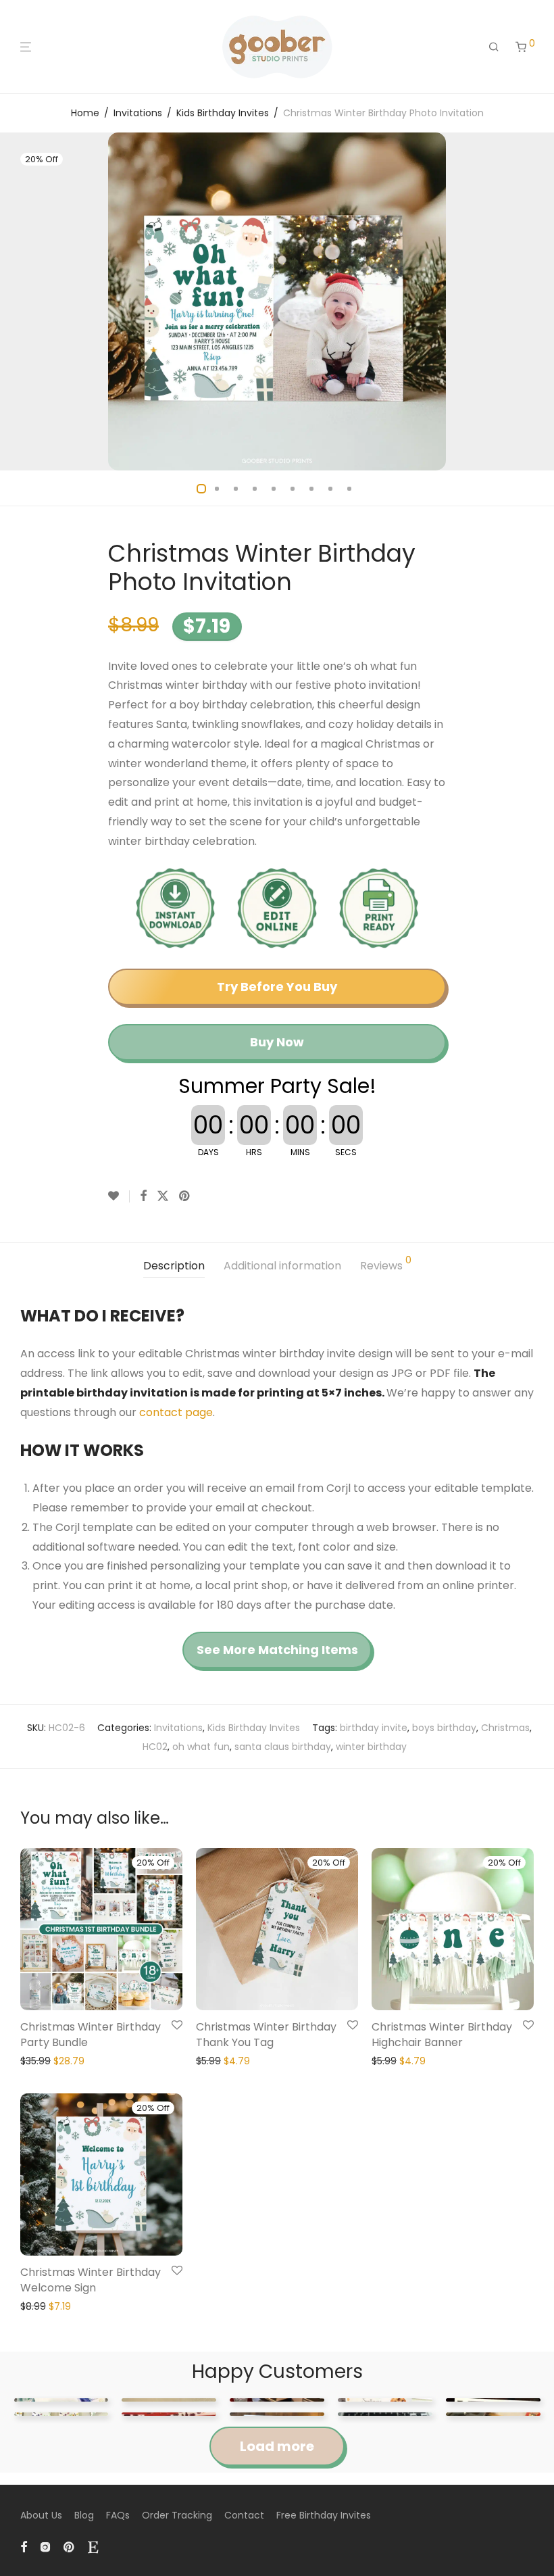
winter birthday (371, 1747)
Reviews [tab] (386, 1264)
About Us (41, 2515)
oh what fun (201, 1747)
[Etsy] (93, 2546)
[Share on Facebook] (143, 1196)
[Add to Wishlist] (119, 1196)
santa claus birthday (283, 1747)
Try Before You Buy (277, 987)
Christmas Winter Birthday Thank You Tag (266, 2034)
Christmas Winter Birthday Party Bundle (91, 2034)
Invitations (138, 113)
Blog (84, 2515)
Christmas (505, 1728)
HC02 (155, 1747)
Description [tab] (174, 1266)
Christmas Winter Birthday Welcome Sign (91, 2280)
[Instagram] (45, 2546)
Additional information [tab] (282, 1266)
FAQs (118, 2515)
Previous (23, 301)
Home (85, 113)
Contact (244, 2515)
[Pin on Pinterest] (185, 1196)
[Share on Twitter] (163, 1196)
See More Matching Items (277, 1650)
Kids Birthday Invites (223, 113)
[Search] (494, 47)
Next (531, 301)
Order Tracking (177, 2515)
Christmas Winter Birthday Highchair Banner (442, 2034)
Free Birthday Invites (324, 2515)
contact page (176, 1412)
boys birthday (444, 1728)
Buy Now (277, 1042)
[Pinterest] (70, 2546)
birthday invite (374, 1728)
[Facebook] (24, 2546)
